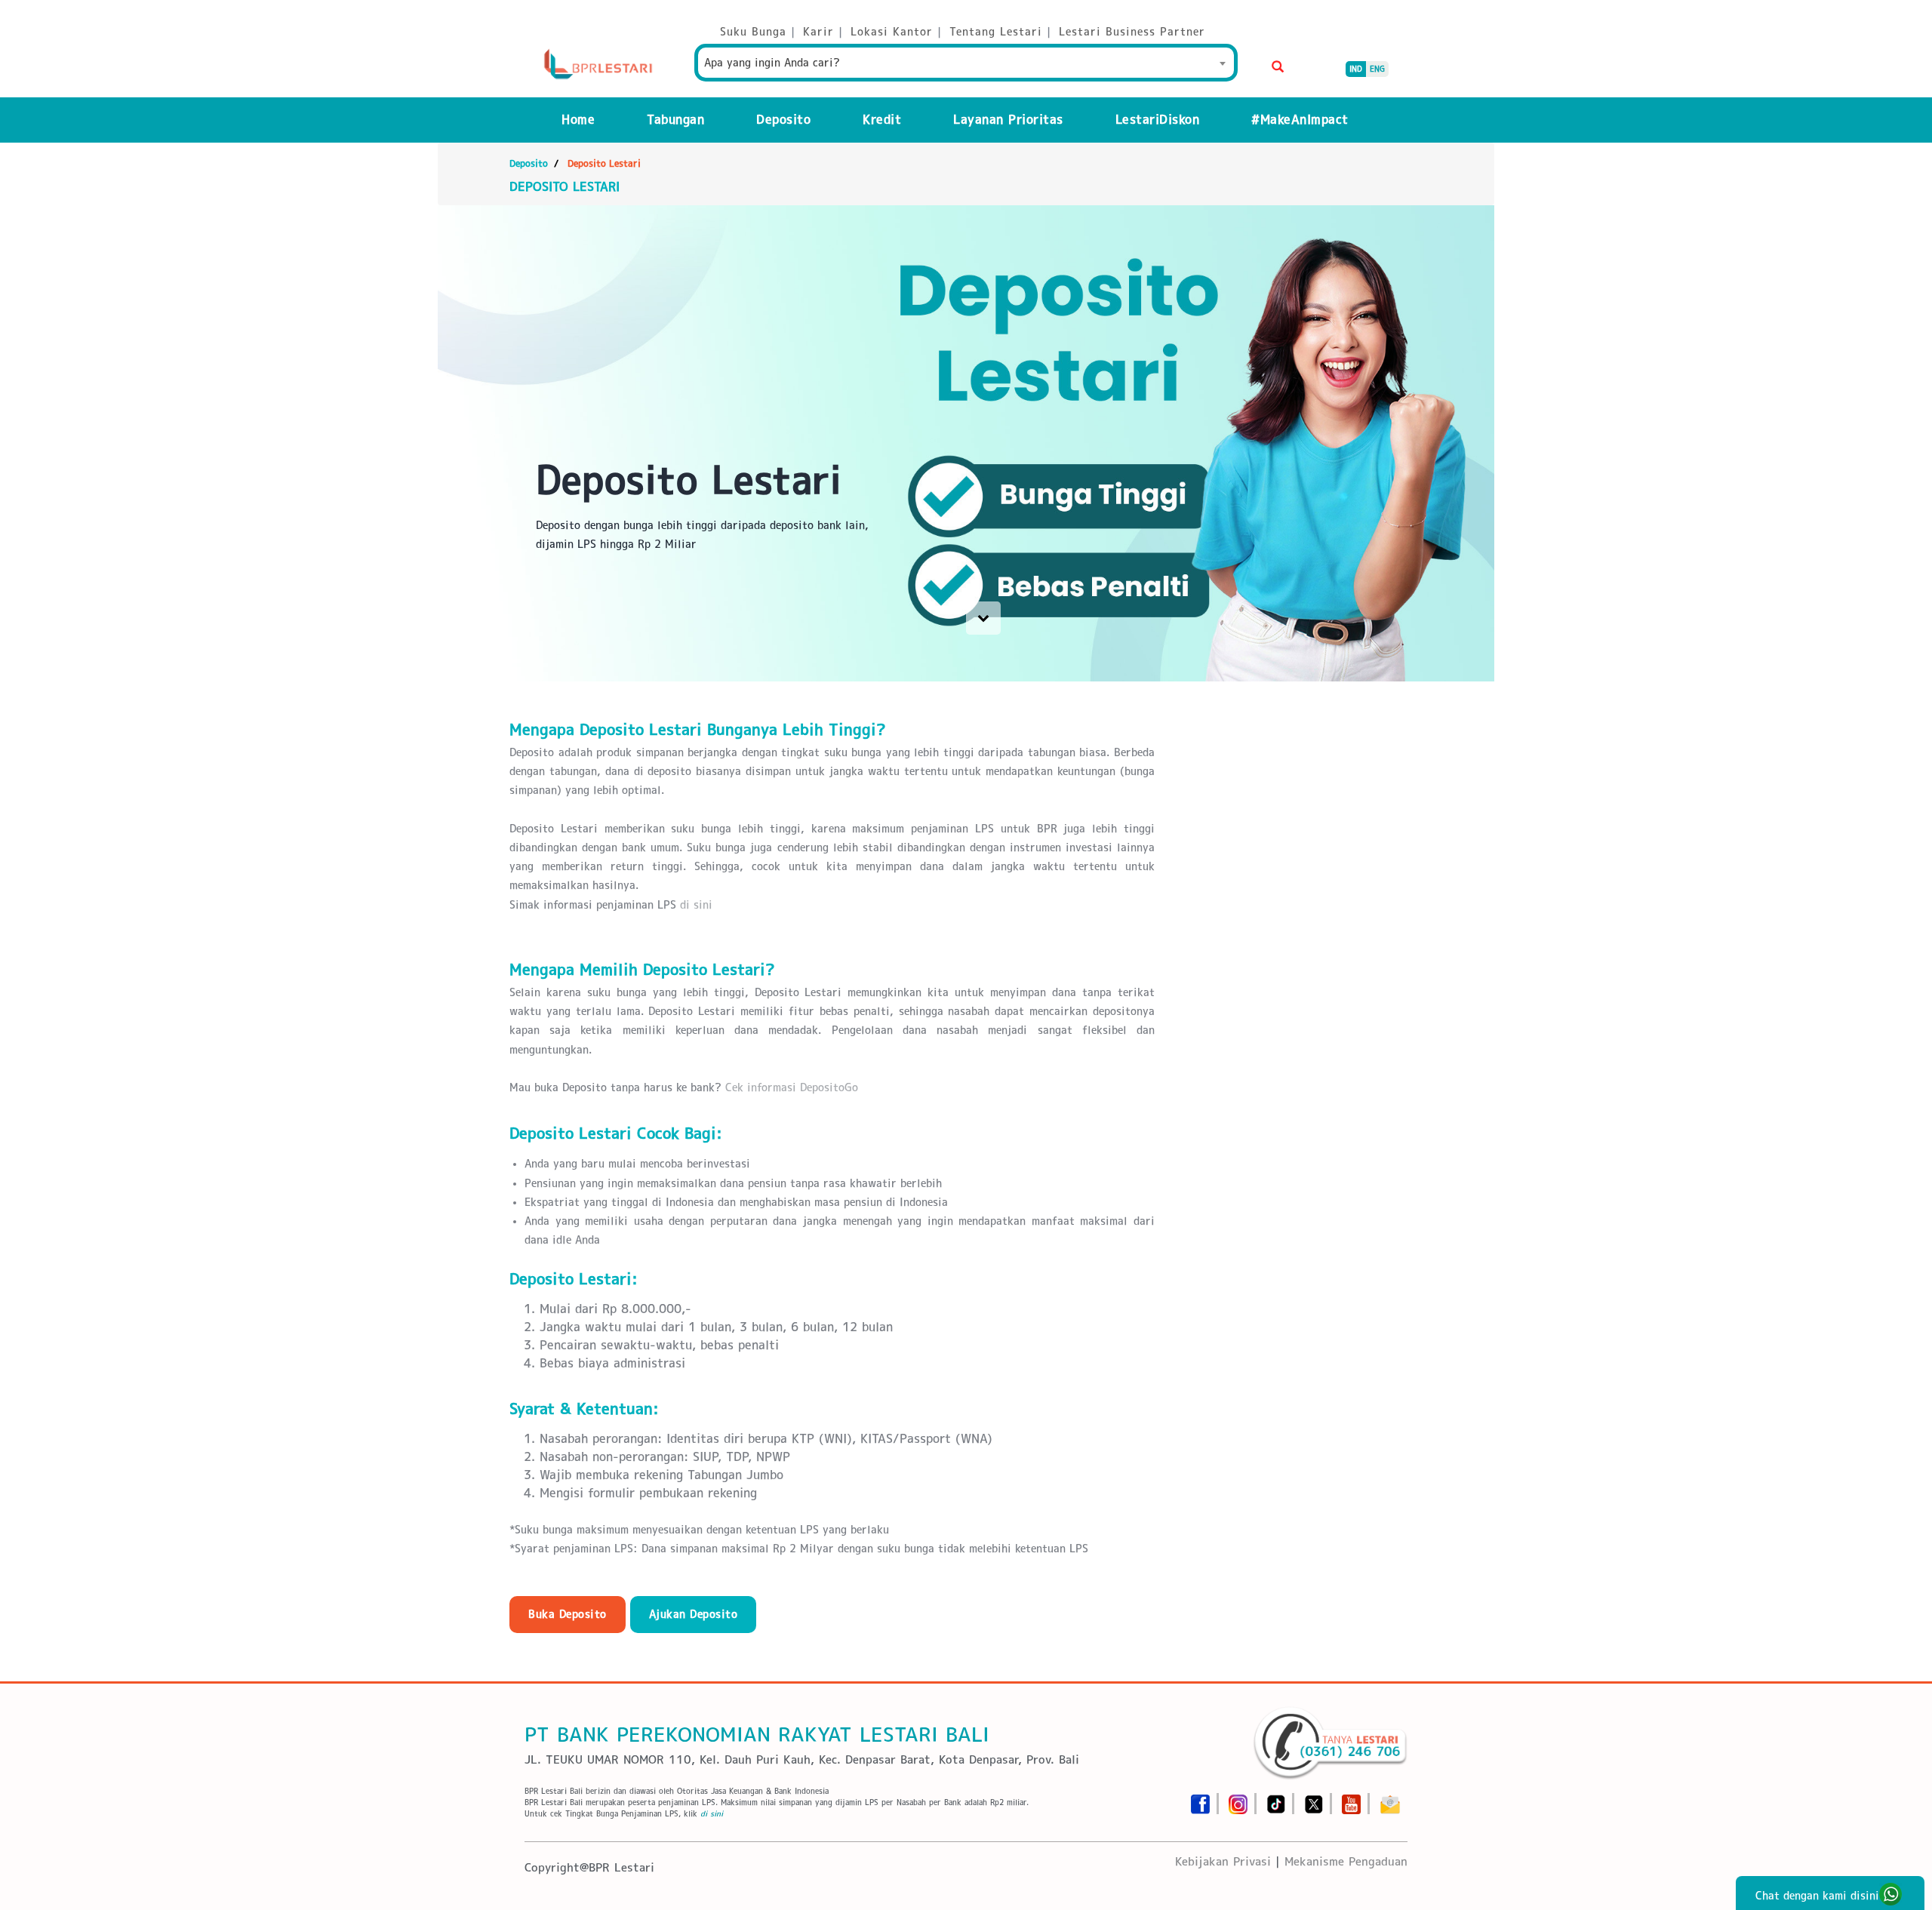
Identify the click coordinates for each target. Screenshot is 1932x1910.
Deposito (783, 120)
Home (578, 120)
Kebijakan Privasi (1223, 1861)
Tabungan (675, 120)
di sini (696, 905)
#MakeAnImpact (1300, 120)
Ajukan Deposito (694, 1614)
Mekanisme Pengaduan (1346, 1861)
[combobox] (966, 63)
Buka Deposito (568, 1614)
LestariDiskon (1158, 120)
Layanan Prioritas (1008, 120)
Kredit (882, 120)
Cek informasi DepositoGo (792, 1087)
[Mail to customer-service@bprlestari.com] (1390, 1799)
